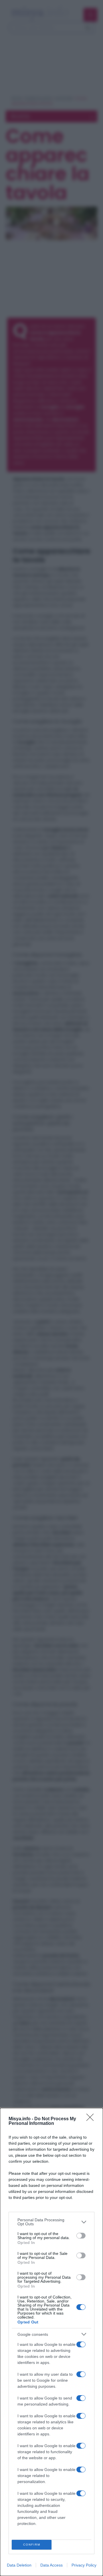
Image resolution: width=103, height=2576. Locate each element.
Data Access (51, 2565)
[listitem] (51, 2222)
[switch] (81, 2236)
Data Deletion (19, 2565)
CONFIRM (32, 2545)
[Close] (92, 2119)
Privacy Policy (84, 2565)
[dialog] (51, 2342)
